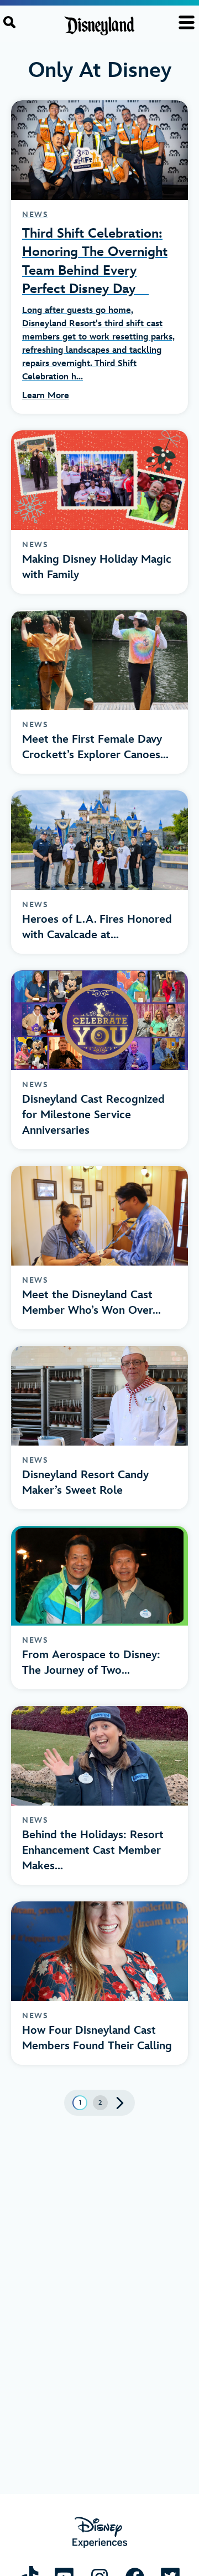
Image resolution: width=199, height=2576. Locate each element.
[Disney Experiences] (100, 2533)
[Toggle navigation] (187, 22)
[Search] (9, 22)
